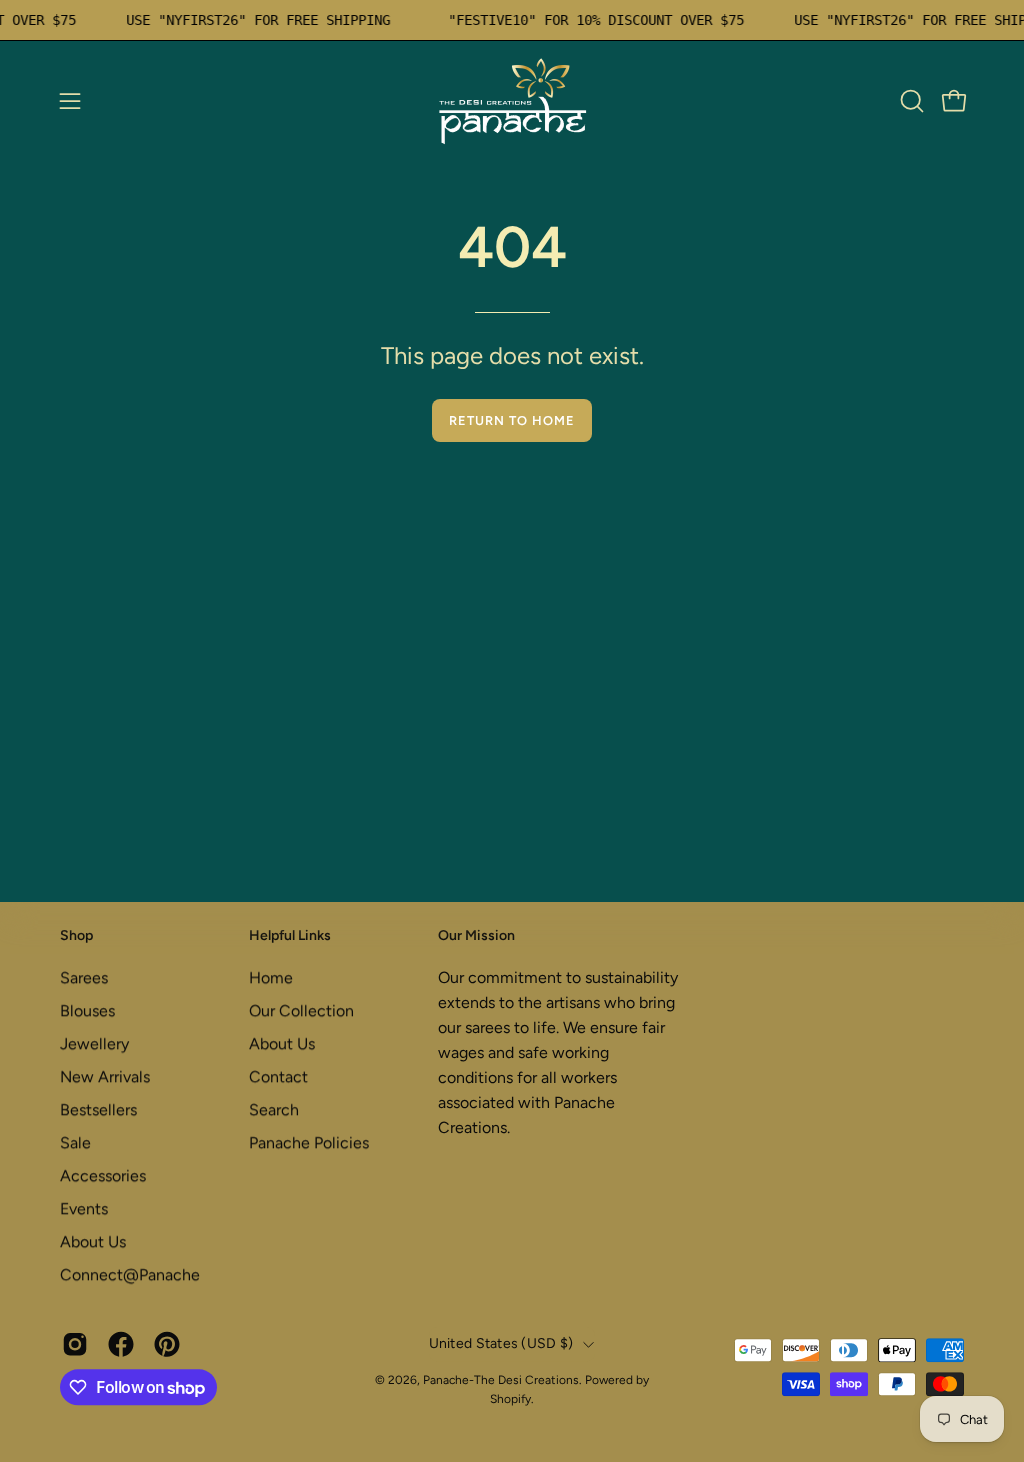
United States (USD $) (501, 1343)
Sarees (84, 977)
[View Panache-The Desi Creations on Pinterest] (167, 1345)
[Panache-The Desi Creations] (512, 101)
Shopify (510, 1399)
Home (271, 977)
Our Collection (301, 1010)
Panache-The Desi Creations (501, 1380)
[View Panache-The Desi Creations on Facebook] (121, 1345)
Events (84, 1208)
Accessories (103, 1175)
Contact (278, 1076)
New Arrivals (105, 1076)
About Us (93, 1241)
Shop (76, 935)
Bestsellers (98, 1109)
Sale (75, 1142)
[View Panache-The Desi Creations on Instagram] (75, 1345)
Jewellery (94, 1043)
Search (274, 1109)
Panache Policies (309, 1142)
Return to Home (511, 420)
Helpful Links (290, 935)
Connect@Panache (130, 1274)
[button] (910, 101)
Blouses (87, 1010)
